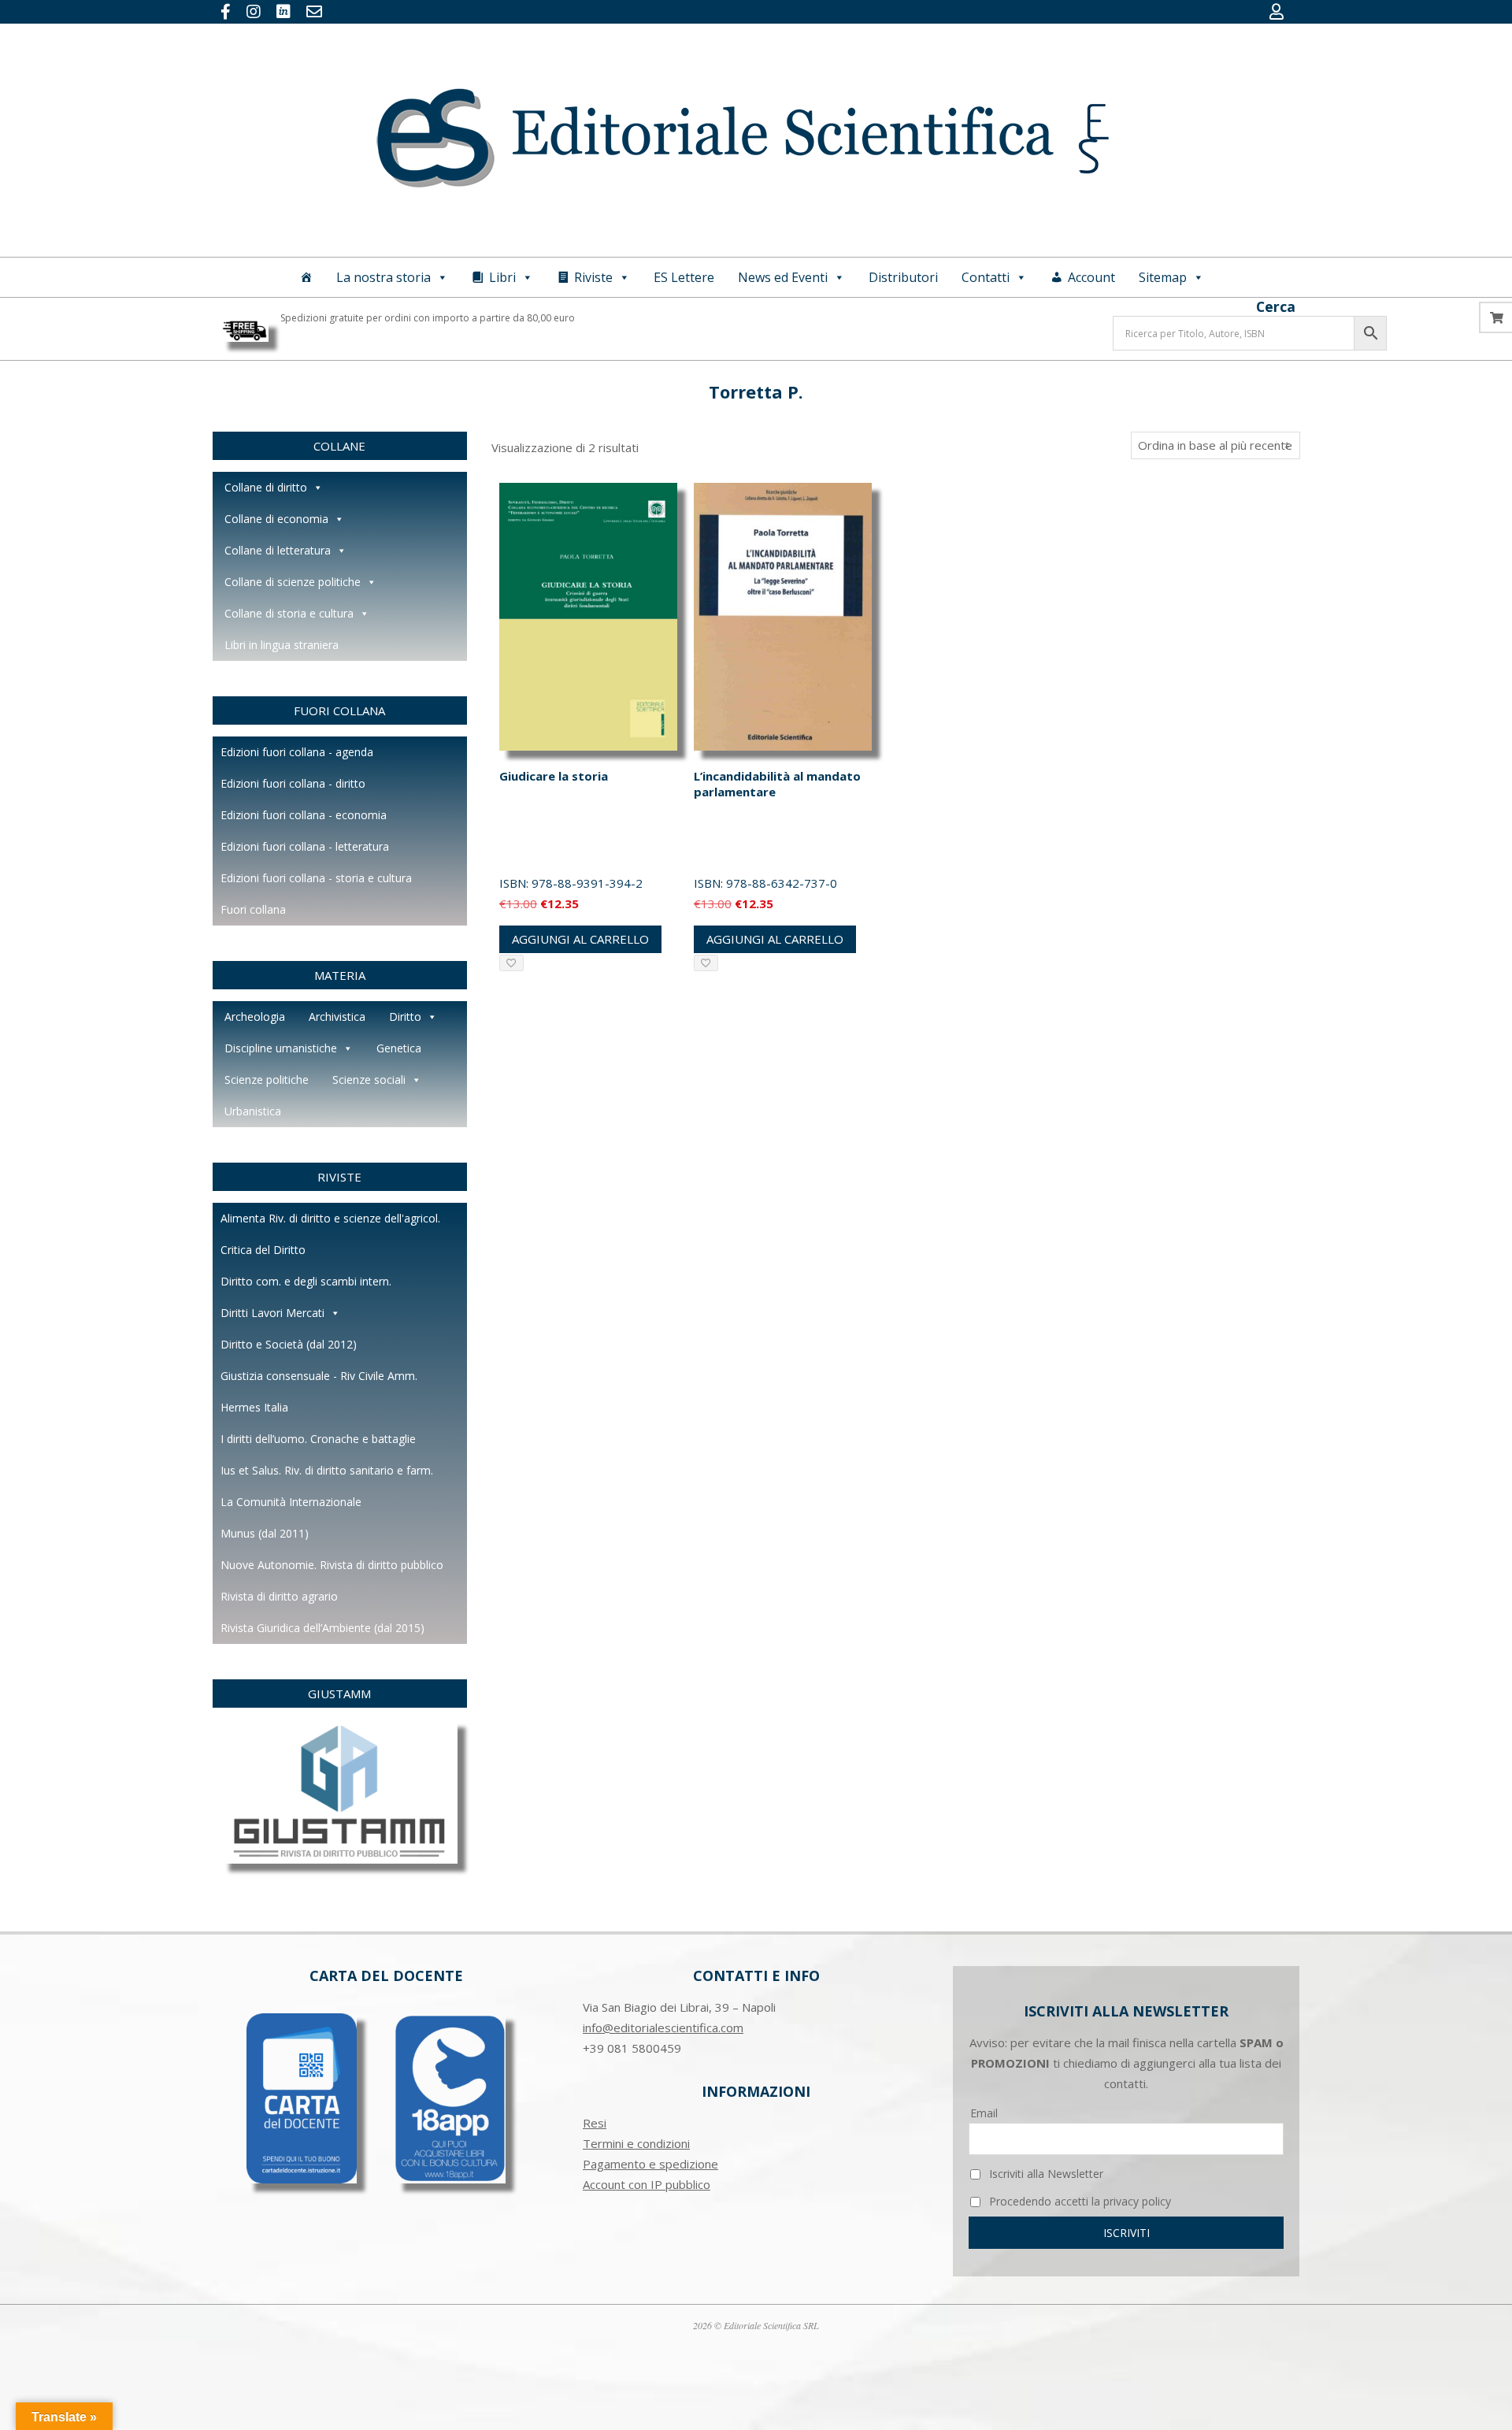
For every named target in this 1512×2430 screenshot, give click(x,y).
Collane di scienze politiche (293, 582)
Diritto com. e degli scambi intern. (306, 1281)
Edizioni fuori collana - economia (304, 815)
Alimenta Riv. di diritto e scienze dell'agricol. (330, 1218)
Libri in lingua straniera (282, 645)
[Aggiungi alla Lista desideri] (511, 963)
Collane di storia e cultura (289, 613)
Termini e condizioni (636, 2143)
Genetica (399, 1048)
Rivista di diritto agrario (279, 1596)
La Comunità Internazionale (291, 1502)
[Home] (306, 277)
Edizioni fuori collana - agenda (297, 752)
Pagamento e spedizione (650, 2164)
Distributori (903, 277)
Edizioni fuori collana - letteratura (305, 846)
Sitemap (1163, 277)
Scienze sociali (369, 1080)
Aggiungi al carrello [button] (580, 939)
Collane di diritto (266, 487)
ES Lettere (684, 277)
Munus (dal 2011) (265, 1533)
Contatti (986, 277)
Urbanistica (253, 1111)
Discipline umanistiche (281, 1048)
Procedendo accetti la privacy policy (1078, 2201)
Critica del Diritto (263, 1250)
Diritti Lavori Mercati (272, 1313)
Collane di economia (276, 519)
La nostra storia (384, 277)
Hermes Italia (254, 1407)
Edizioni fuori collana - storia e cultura (316, 878)
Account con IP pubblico (647, 2184)
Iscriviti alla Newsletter (1045, 2174)
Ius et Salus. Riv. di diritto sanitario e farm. (327, 1470)
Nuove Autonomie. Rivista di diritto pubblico (332, 1565)
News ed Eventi (783, 277)
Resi (595, 2123)
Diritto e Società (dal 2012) (289, 1344)
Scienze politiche (267, 1080)
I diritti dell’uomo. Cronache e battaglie (318, 1439)
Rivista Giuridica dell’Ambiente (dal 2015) (322, 1628)
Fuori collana (253, 909)
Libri (502, 277)
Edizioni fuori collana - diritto (293, 783)
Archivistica (337, 1017)
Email (984, 2113)
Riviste (593, 277)
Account (1091, 277)
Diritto (405, 1017)
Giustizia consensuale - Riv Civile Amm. (319, 1376)
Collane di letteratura (278, 550)
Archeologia (255, 1017)
